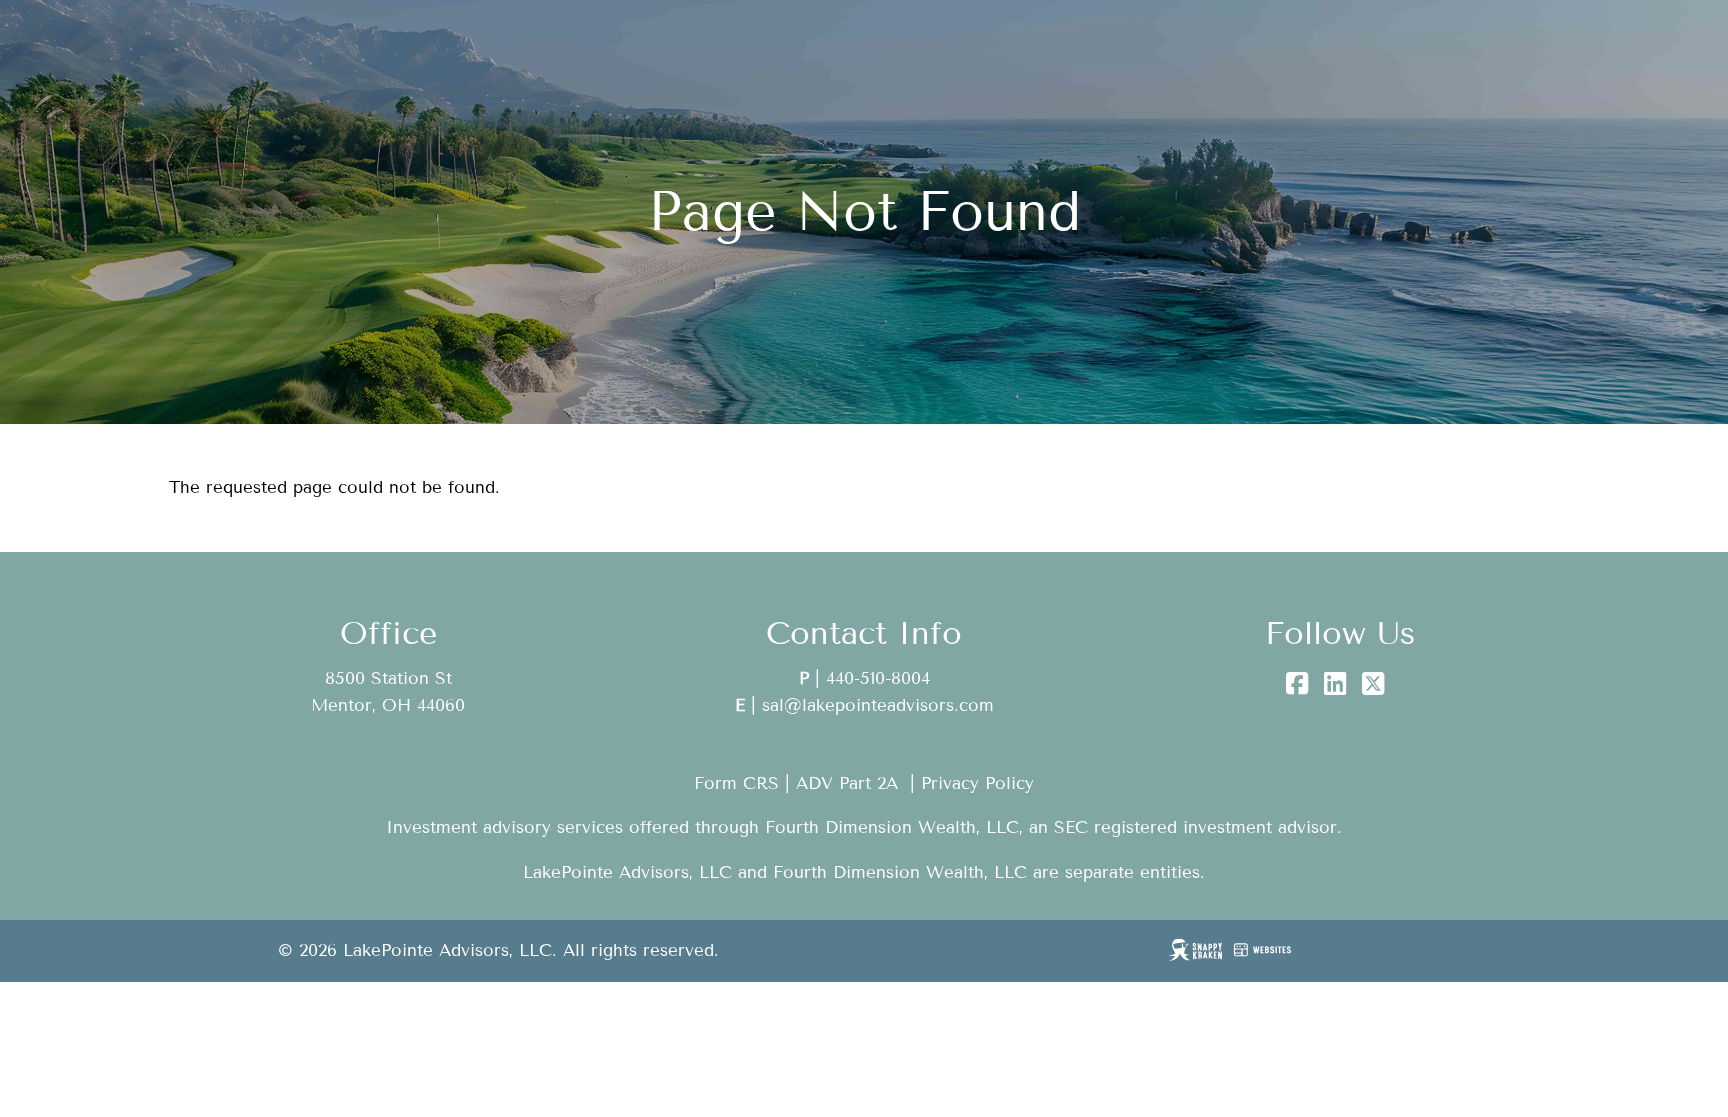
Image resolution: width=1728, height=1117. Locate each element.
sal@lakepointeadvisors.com (878, 705)
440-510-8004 (878, 678)
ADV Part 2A (847, 783)
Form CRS (736, 783)
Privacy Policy (977, 783)
